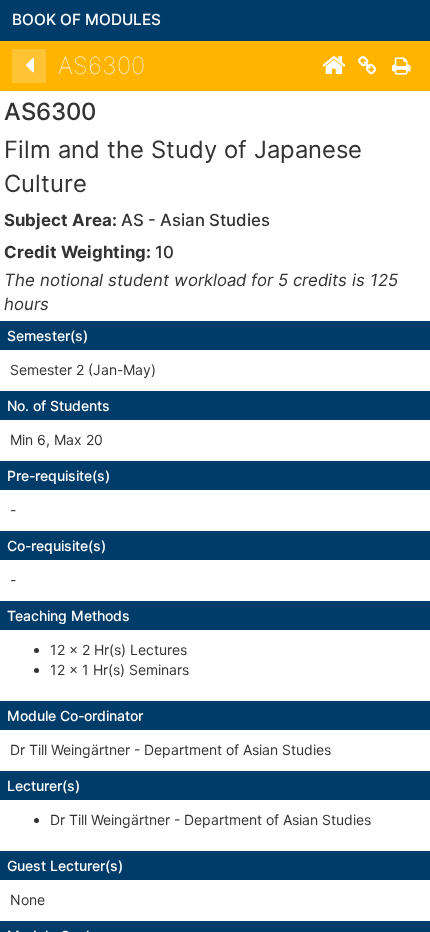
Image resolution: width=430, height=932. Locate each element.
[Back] (29, 66)
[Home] (333, 66)
